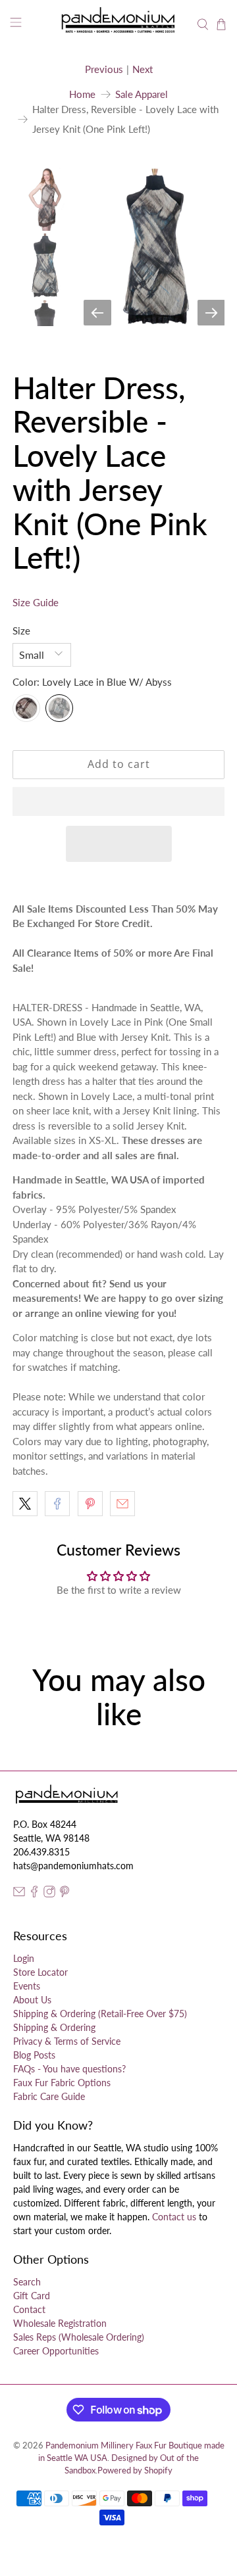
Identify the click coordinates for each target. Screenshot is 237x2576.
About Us (32, 2000)
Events (27, 1986)
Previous (104, 69)
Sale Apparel (142, 94)
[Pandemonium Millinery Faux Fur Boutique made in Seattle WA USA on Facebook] (34, 1894)
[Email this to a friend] (122, 1504)
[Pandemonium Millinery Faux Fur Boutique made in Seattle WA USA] (118, 24)
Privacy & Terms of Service (67, 2041)
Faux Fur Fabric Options (62, 2083)
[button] (118, 801)
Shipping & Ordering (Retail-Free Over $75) (100, 2014)
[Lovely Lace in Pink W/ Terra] (26, 708)
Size (21, 631)
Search (27, 2282)
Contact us (174, 2217)
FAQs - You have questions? (69, 2069)
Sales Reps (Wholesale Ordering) (79, 2337)
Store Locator (40, 1972)
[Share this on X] (25, 1504)
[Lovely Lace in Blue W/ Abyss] (59, 708)
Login (24, 1958)
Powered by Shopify (135, 2470)
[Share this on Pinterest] (90, 1504)
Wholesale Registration (60, 2323)
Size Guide (36, 602)
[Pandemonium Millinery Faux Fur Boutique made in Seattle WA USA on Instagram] (49, 1894)
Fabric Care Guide (49, 2096)
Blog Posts (34, 2055)
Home (82, 94)
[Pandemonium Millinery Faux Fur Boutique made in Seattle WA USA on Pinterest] (65, 1894)
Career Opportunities (56, 2351)
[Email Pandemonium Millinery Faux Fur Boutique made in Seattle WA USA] (19, 1894)
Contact (29, 2309)
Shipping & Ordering (54, 2027)
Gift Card (32, 2296)
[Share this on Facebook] (57, 1504)
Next (143, 69)
